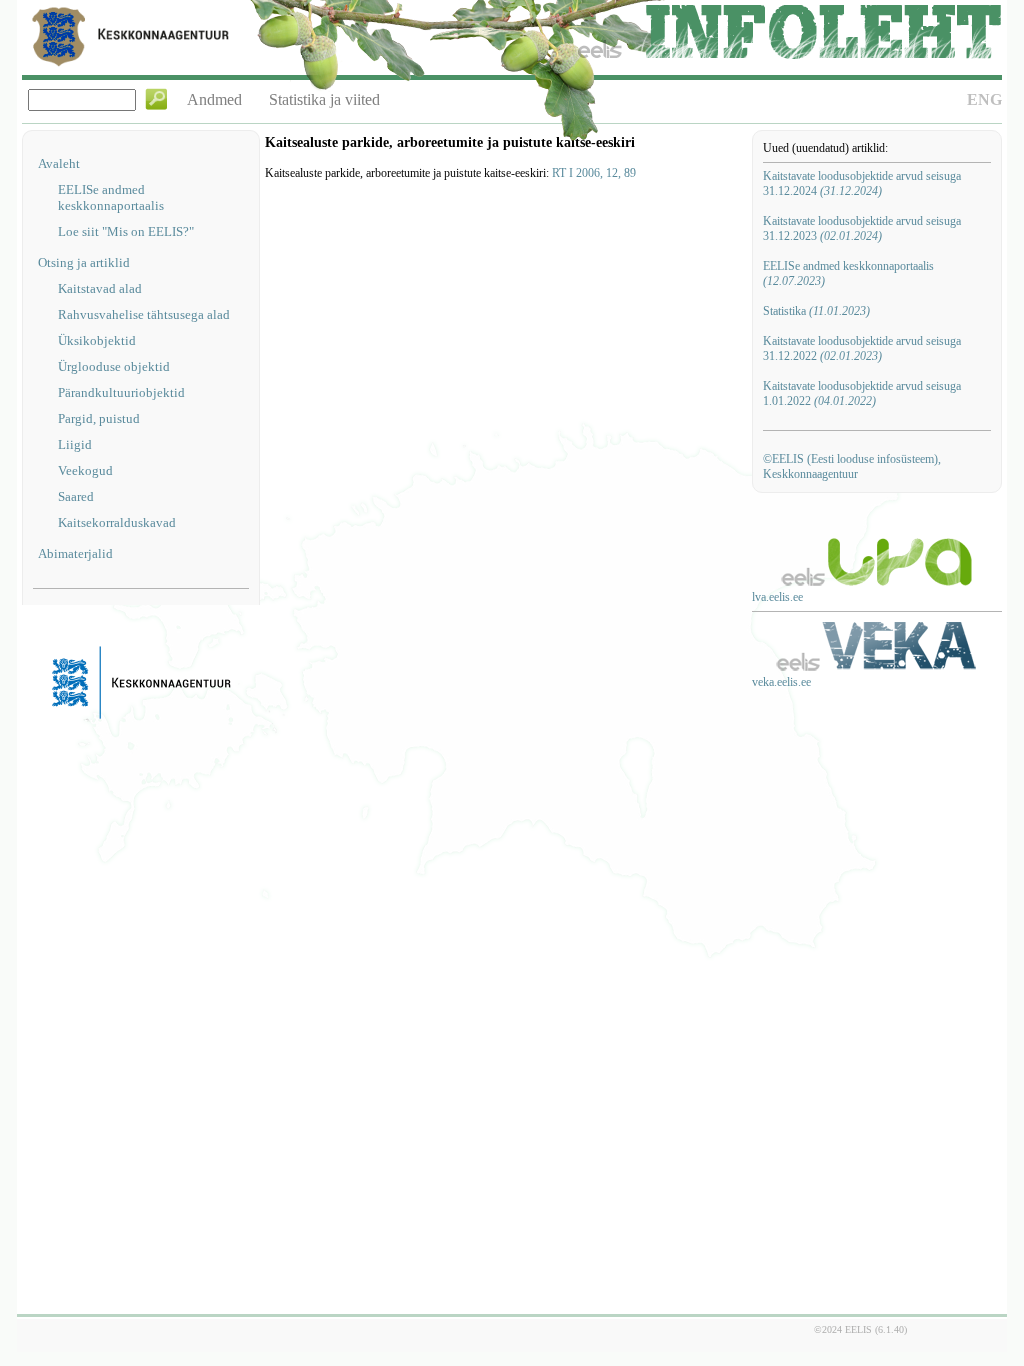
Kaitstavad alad (100, 288)
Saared (76, 496)
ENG (984, 99)
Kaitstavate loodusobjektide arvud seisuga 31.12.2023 (862, 228)
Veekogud (85, 470)
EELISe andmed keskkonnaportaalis (111, 197)
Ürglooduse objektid (114, 366)
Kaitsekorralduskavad (117, 522)
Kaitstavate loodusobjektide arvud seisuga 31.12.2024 (862, 183)
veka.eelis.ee (781, 682)
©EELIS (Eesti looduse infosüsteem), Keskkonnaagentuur (852, 466)
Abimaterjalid (75, 553)
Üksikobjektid (97, 340)
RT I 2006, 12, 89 (594, 173)
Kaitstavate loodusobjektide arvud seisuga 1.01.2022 (862, 393)
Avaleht (59, 163)
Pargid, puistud (99, 418)
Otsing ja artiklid (84, 262)
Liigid (75, 444)
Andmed (214, 99)
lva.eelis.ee (777, 597)
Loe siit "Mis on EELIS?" (126, 231)
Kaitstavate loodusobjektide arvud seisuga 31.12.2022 (862, 348)
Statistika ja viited (324, 99)
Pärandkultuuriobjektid (121, 392)
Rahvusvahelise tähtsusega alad (144, 314)
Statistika (816, 311)
